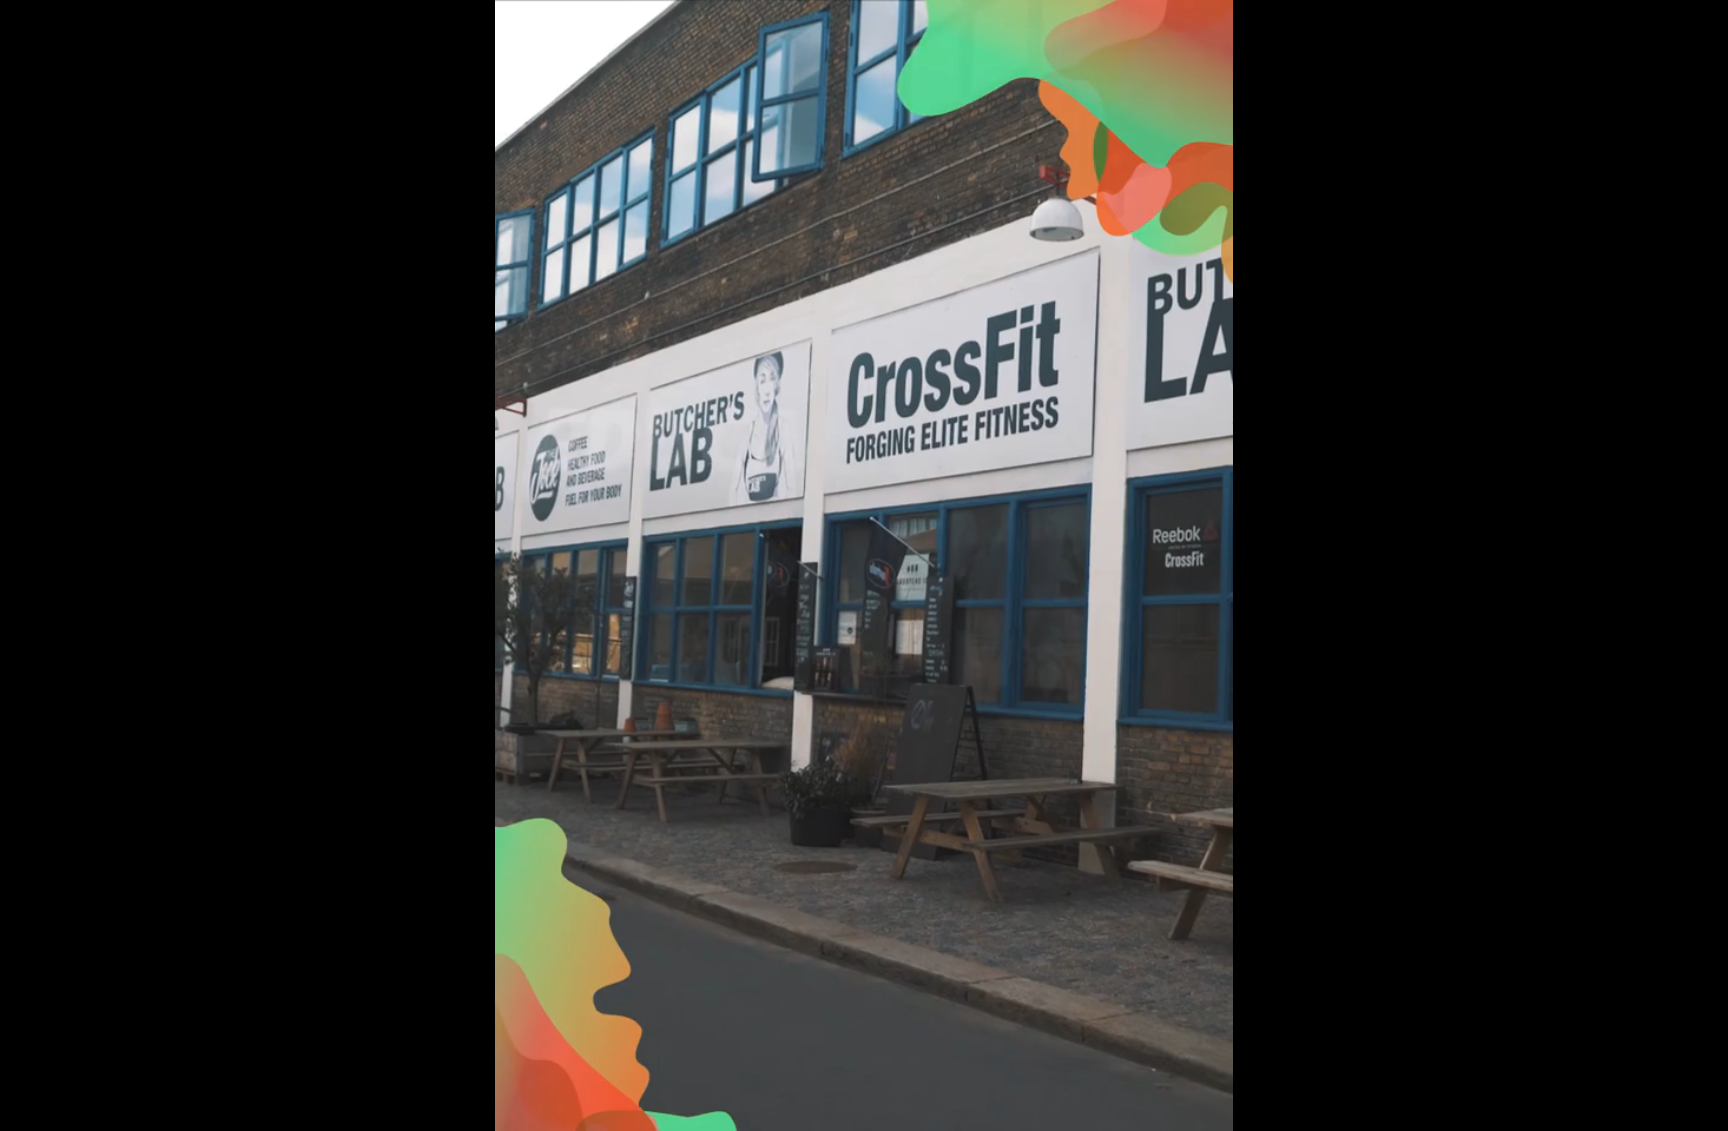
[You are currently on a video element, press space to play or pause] (864, 565)
